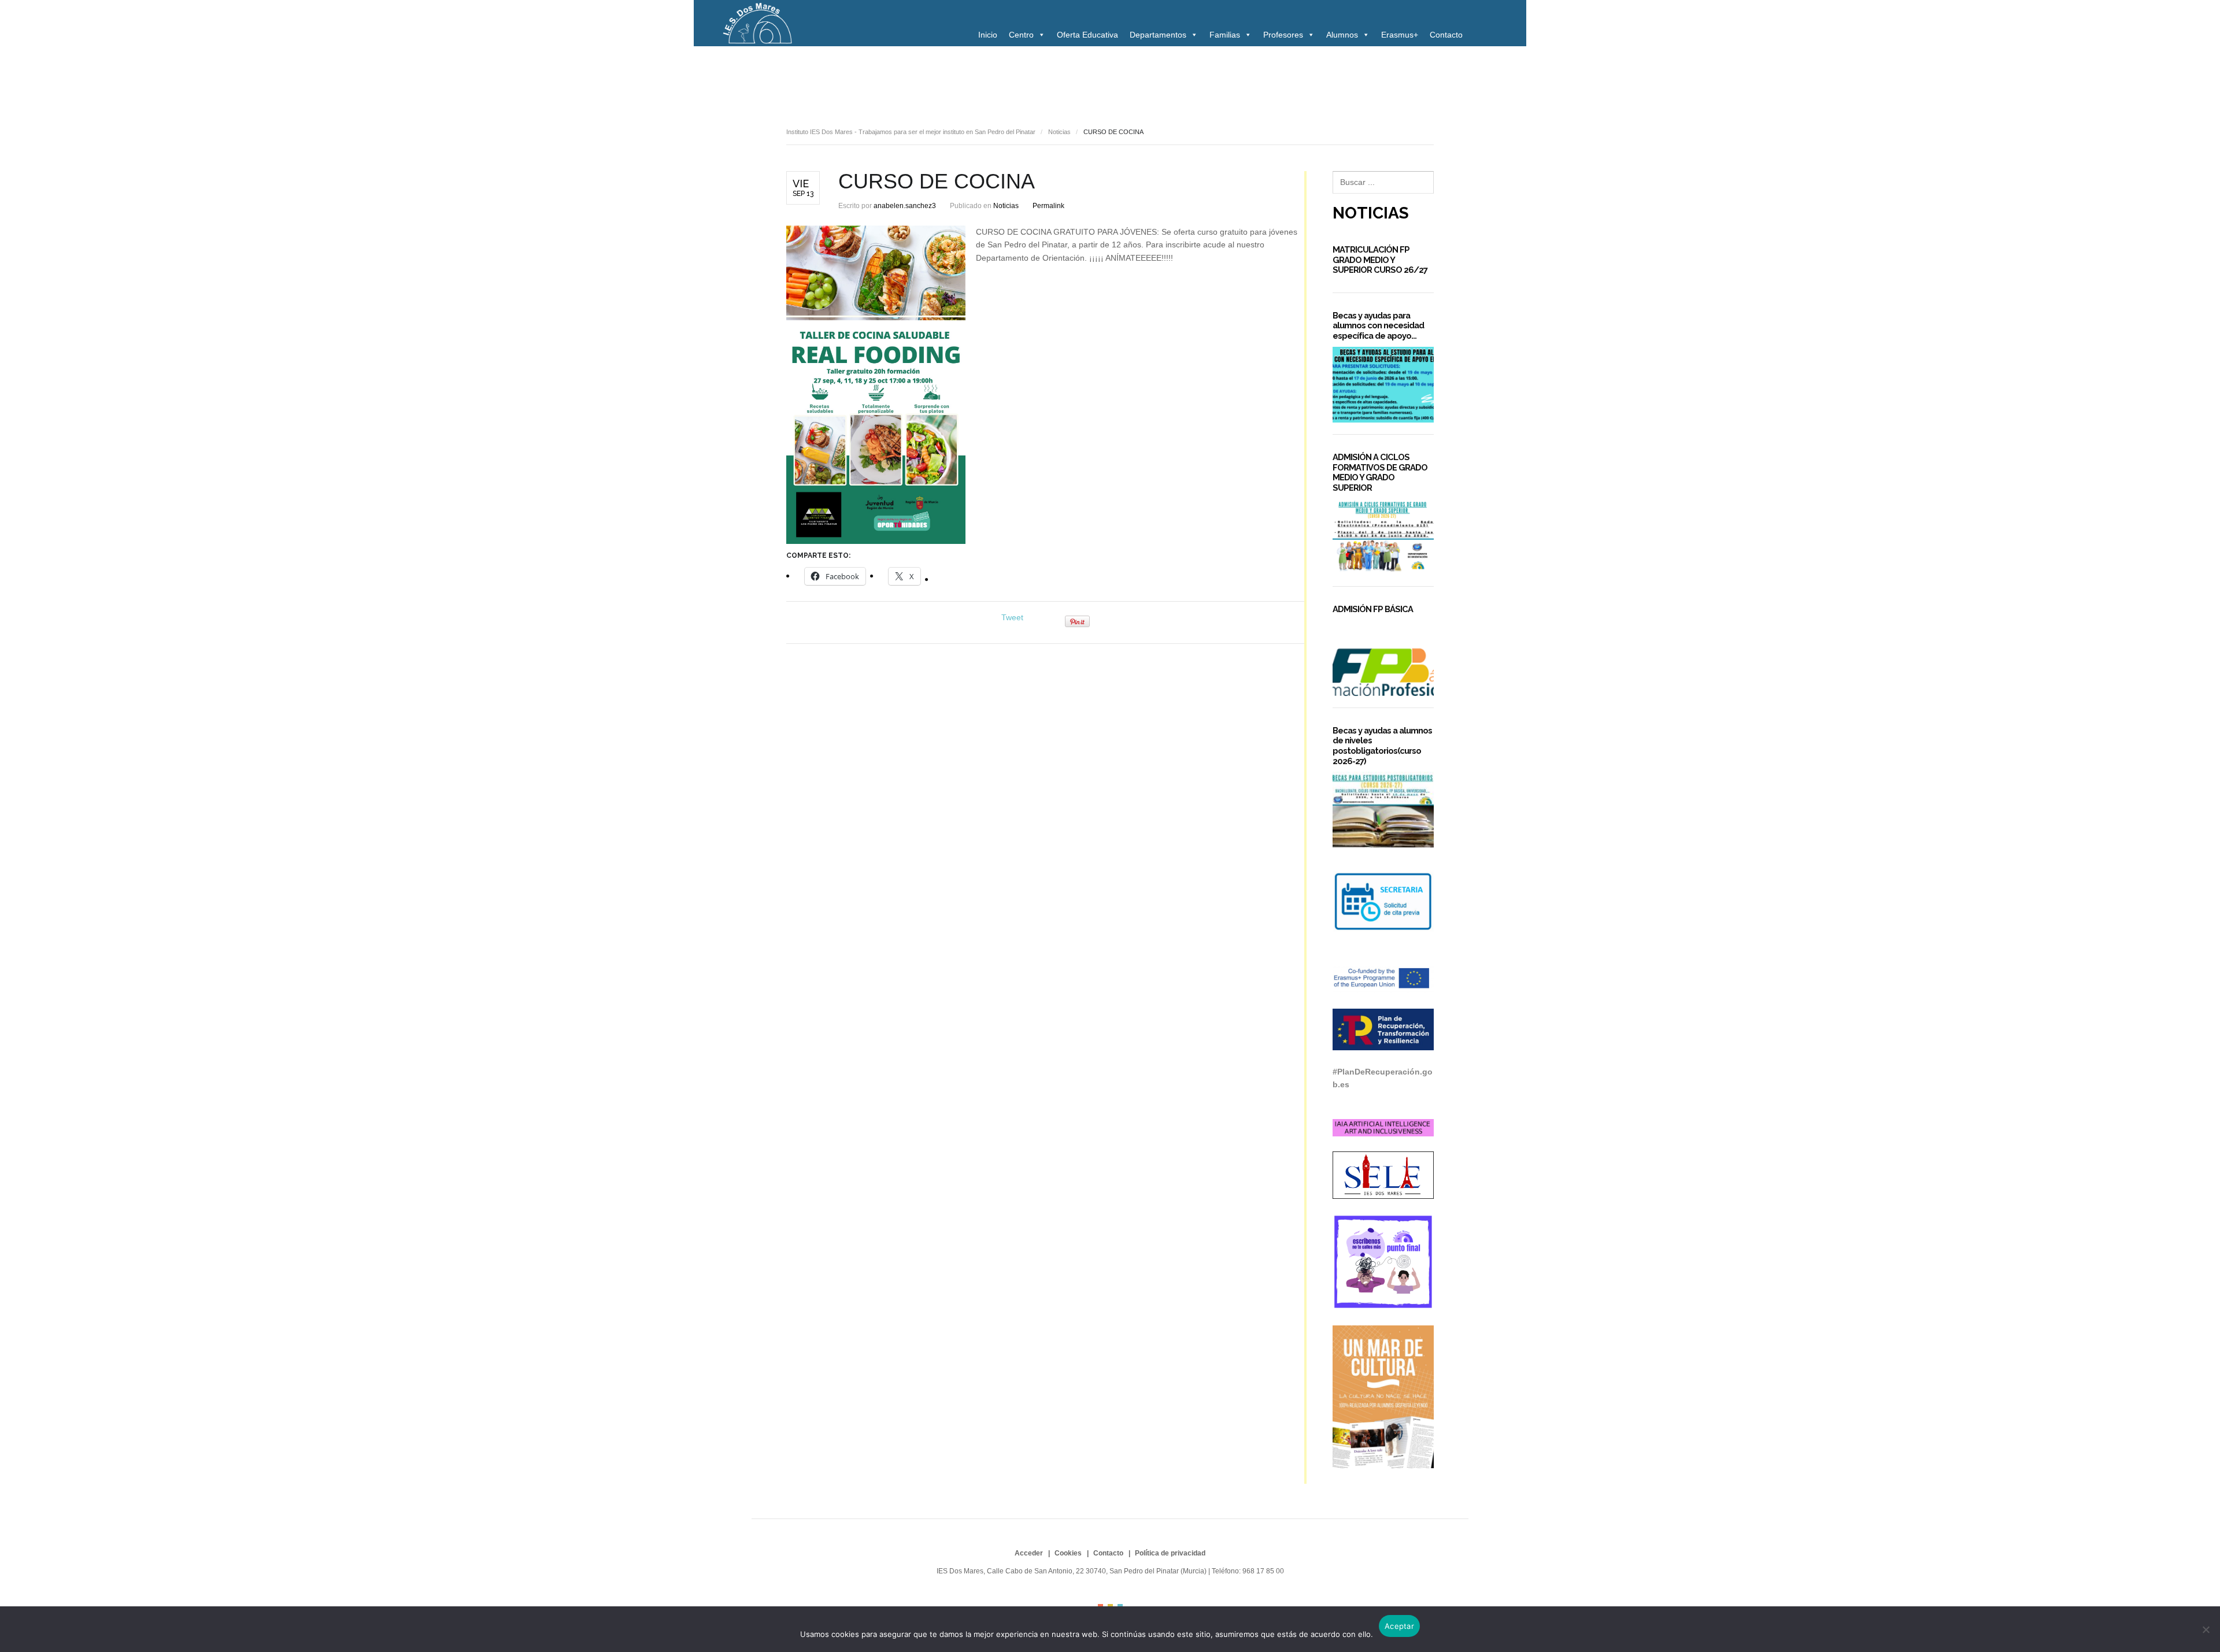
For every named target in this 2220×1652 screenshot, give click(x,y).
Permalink (1048, 206)
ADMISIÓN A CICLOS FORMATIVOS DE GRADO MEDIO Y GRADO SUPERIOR (1380, 472)
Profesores (1283, 35)
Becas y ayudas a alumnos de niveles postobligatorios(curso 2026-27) (1382, 746)
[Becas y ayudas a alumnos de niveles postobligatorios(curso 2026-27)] (1383, 810)
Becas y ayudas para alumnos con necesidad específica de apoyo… (1378, 325)
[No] (2206, 1629)
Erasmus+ (1400, 35)
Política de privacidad (1170, 1553)
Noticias (805, 79)
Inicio (988, 35)
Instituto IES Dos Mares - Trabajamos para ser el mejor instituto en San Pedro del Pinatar (911, 132)
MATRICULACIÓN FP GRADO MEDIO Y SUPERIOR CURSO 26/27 (1380, 260)
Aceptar (1399, 1626)
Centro (1021, 35)
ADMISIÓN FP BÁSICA (1373, 609)
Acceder (1029, 1553)
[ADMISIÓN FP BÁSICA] (1383, 658)
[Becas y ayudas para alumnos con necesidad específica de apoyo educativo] (1383, 385)
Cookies (1068, 1553)
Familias (1225, 35)
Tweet (1012, 617)
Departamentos (1158, 35)
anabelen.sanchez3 (905, 206)
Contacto (1446, 35)
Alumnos (1342, 35)
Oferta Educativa (1087, 35)
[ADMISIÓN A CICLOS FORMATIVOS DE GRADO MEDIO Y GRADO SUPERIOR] (1383, 537)
